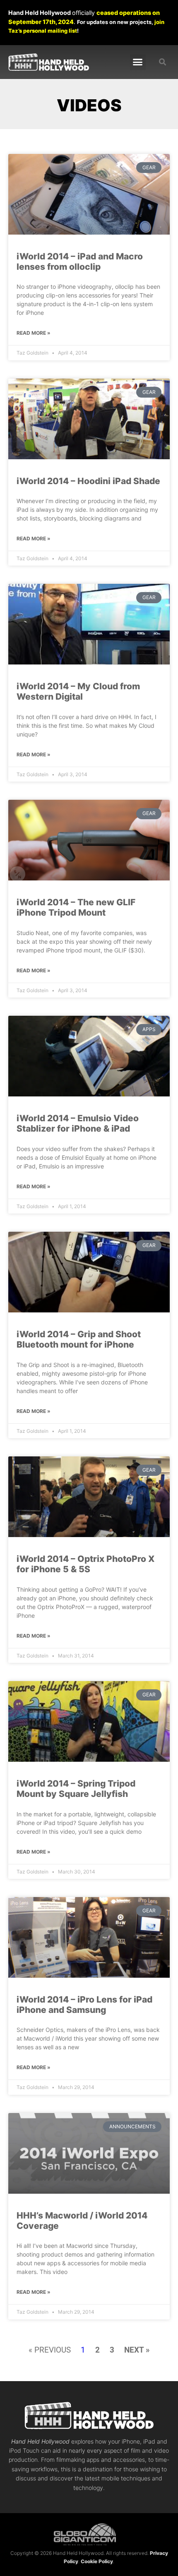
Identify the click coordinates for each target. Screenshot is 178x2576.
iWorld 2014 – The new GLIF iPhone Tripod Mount (76, 907)
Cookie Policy (97, 2561)
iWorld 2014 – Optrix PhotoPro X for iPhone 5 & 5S (86, 1564)
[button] (138, 62)
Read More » (34, 333)
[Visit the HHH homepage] (89, 2415)
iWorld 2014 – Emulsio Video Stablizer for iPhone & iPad (78, 1123)
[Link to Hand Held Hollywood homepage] (49, 62)
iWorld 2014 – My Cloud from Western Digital (78, 691)
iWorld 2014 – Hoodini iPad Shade (88, 481)
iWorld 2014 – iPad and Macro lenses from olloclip (80, 261)
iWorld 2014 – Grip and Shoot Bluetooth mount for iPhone (79, 1339)
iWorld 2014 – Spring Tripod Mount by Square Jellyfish (76, 1789)
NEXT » (137, 2350)
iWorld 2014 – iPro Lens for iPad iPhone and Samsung (84, 2005)
